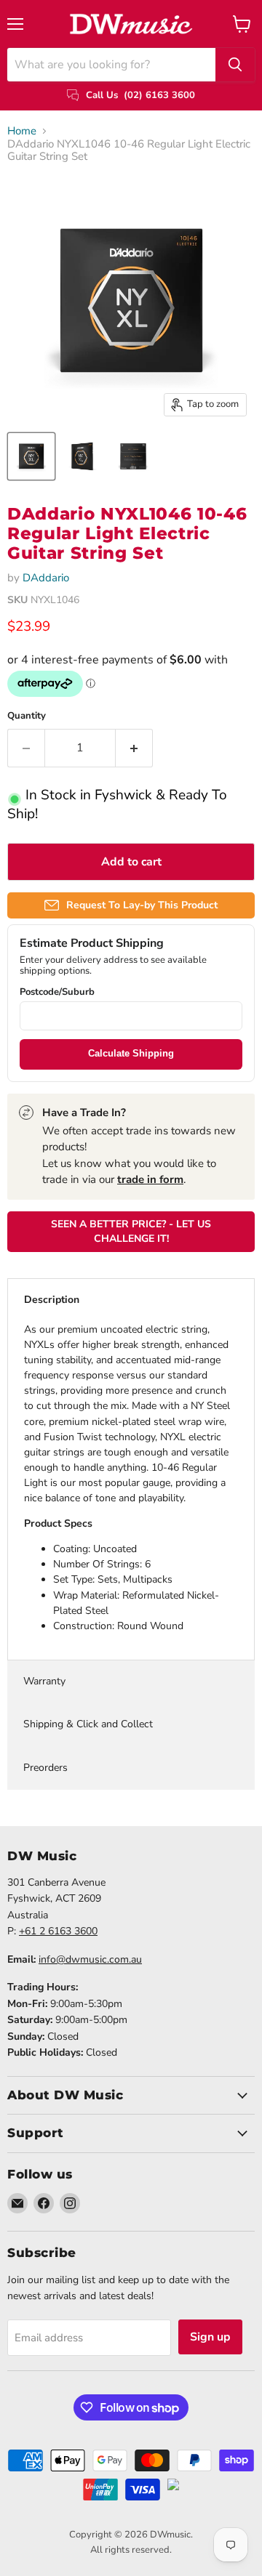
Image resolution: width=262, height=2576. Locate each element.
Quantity (27, 716)
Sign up (210, 2337)
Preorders (45, 1768)
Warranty (44, 1681)
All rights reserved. (131, 2550)
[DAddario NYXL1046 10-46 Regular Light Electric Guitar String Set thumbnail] (31, 456)
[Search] (235, 65)
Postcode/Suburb (57, 992)
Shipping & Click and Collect (88, 1724)
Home (22, 131)
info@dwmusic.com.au (90, 1959)
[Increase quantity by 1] (134, 748)
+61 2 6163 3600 (58, 1931)
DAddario (46, 578)
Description (52, 1300)
